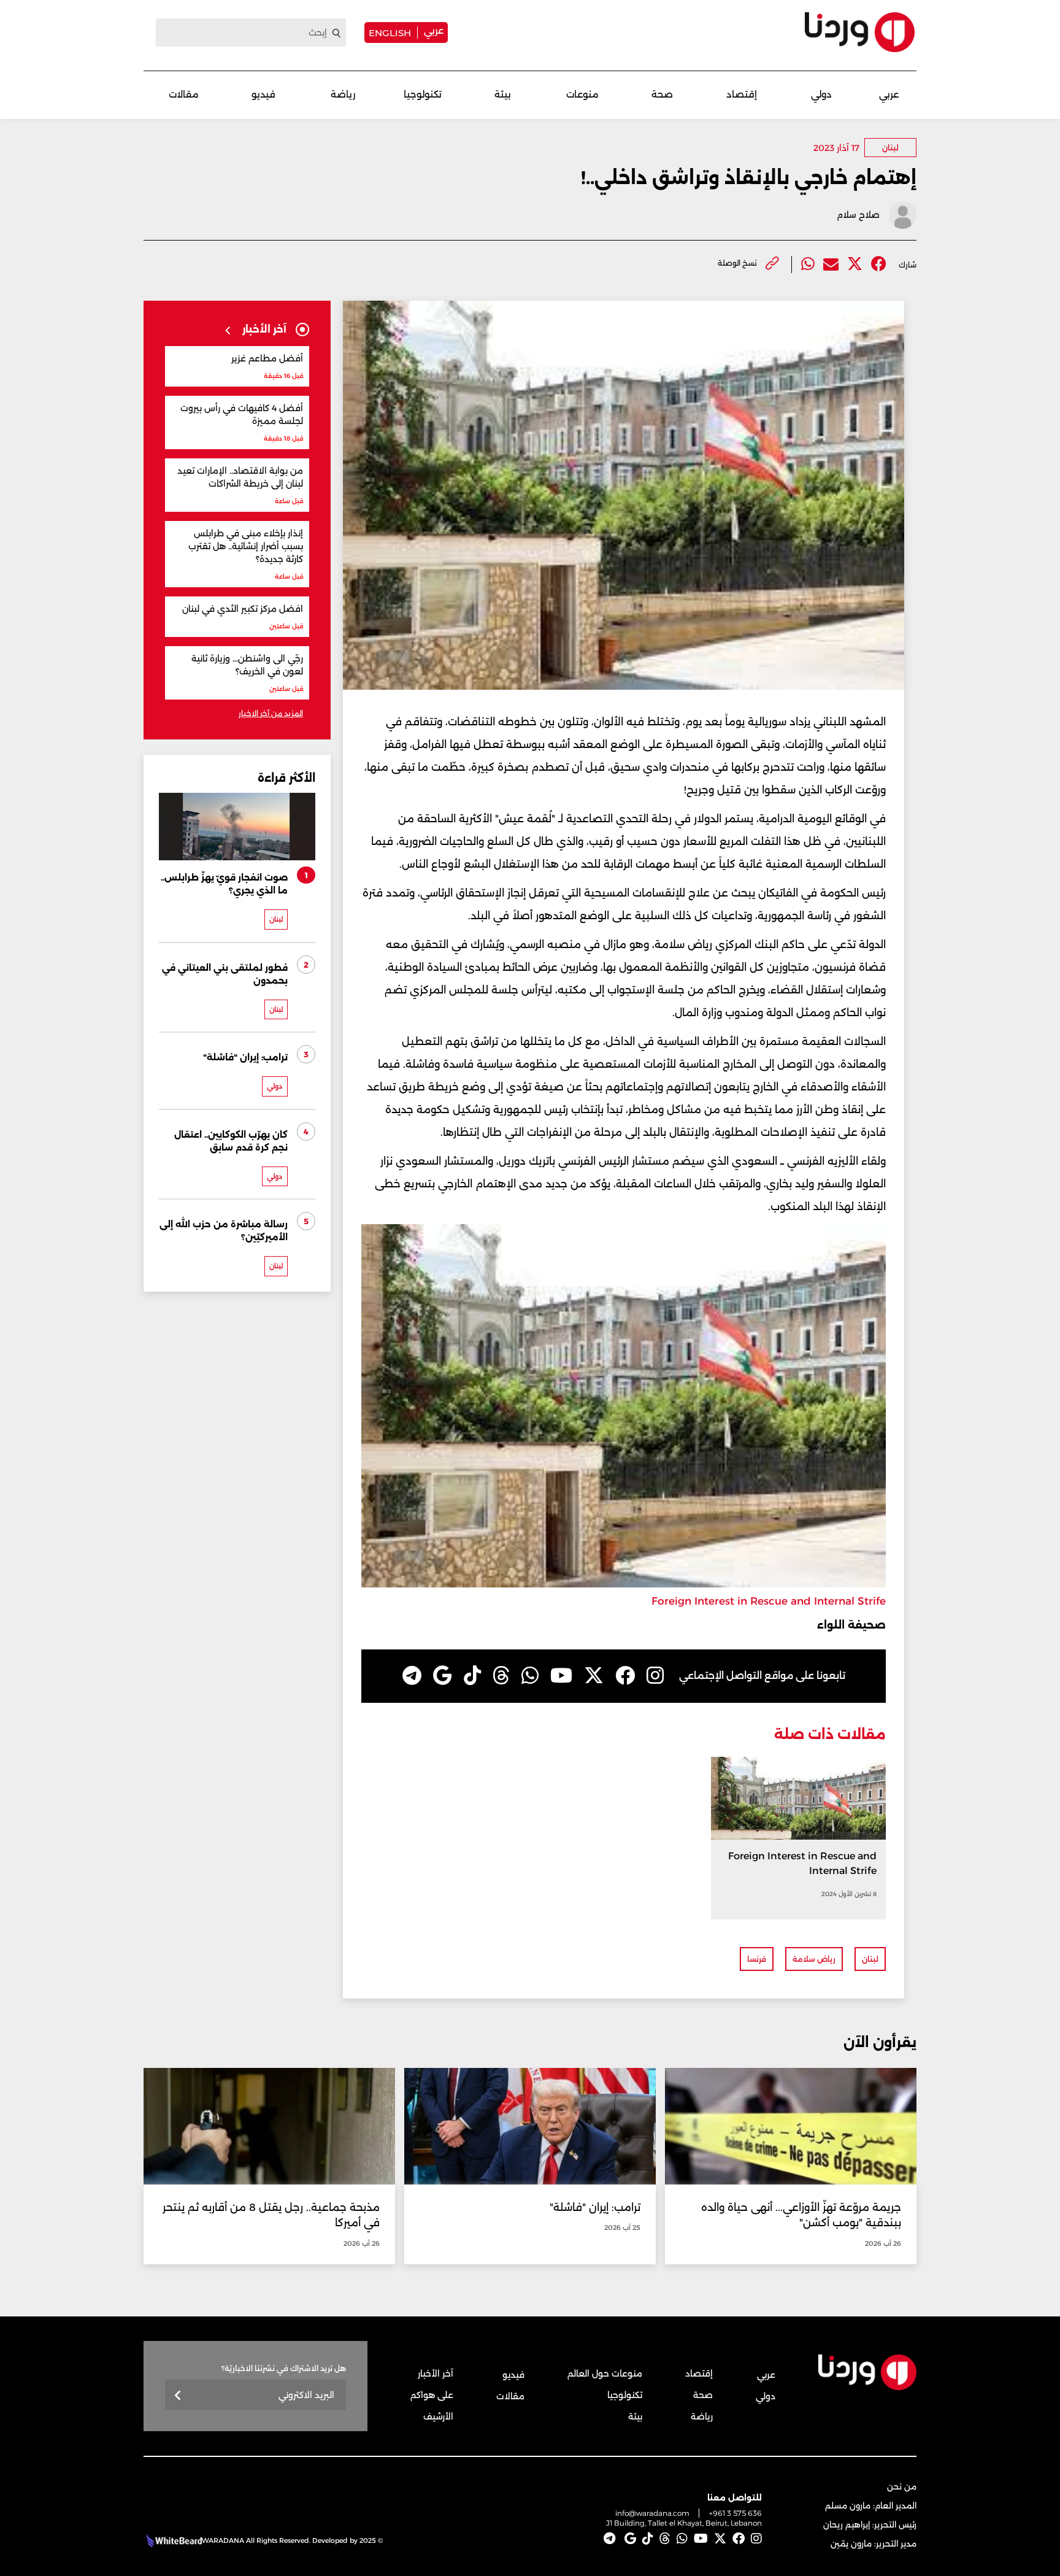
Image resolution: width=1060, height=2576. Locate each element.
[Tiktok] (472, 1676)
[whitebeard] (173, 2540)
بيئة (503, 94)
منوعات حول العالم (605, 2374)
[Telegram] (412, 1676)
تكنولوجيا (423, 94)
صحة (662, 94)
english (390, 33)
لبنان (890, 148)
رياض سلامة (814, 1959)
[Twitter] (855, 264)
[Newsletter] (178, 2396)
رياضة (343, 94)
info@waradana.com (652, 2513)
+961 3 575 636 (735, 2513)
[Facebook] (879, 264)
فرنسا (757, 1959)
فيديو (263, 94)
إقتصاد (742, 94)
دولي (821, 94)
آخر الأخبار (436, 2374)
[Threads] (501, 1676)
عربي (434, 30)
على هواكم (432, 2395)
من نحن (902, 2486)
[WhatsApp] (530, 1676)
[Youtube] (561, 1676)
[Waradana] (860, 32)
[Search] (337, 33)
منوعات (582, 94)
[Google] (443, 1676)
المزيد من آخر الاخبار (271, 713)
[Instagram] (655, 1676)
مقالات (184, 94)
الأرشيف (438, 2416)
